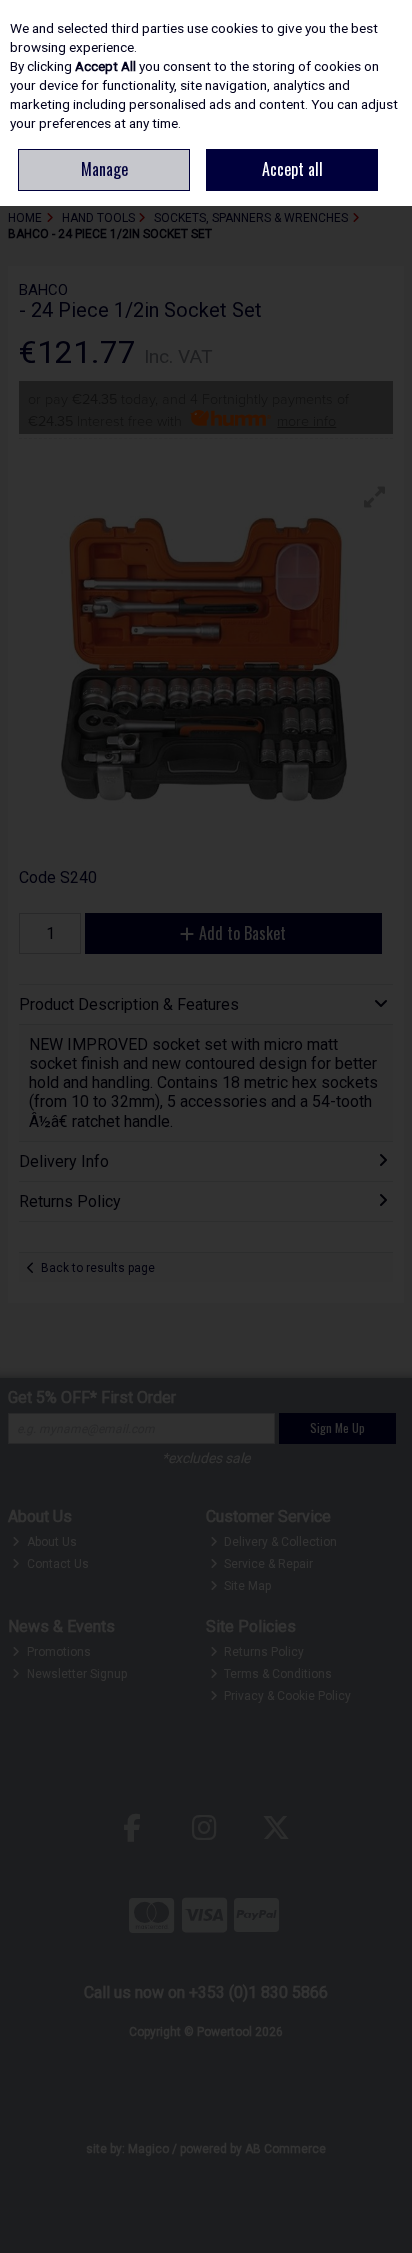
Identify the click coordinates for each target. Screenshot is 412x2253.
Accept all (292, 169)
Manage (104, 169)
